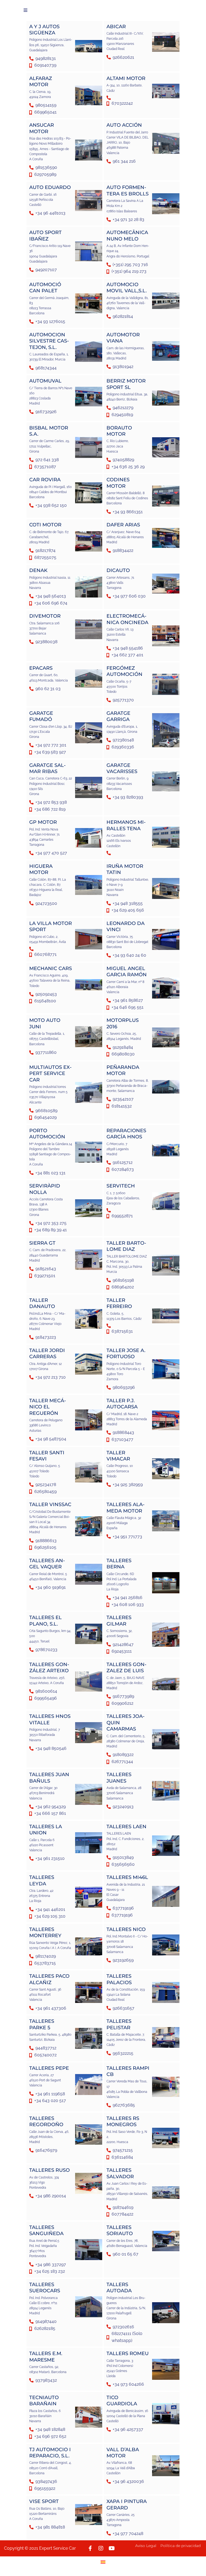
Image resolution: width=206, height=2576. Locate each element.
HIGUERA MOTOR (41, 869)
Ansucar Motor (42, 128)
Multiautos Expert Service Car (50, 1074)
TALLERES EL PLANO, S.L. (45, 1621)
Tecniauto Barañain (44, 2401)
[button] (25, 10)
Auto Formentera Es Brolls (128, 190)
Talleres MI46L (127, 1877)
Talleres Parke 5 (42, 2024)
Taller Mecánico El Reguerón (48, 1407)
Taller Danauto (42, 1303)
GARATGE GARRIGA (118, 716)
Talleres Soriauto (120, 2230)
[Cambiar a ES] (103, 2562)
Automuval (45, 381)
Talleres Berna (119, 1564)
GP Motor (43, 822)
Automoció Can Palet (45, 288)
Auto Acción (124, 125)
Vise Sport (44, 2501)
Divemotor (45, 616)
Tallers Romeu (128, 2353)
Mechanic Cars (51, 968)
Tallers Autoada (119, 2288)
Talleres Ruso (49, 2170)
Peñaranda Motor (123, 1070)
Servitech (121, 1186)
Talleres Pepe (49, 2068)
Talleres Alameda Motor (126, 1508)
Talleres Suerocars (45, 2288)
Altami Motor (126, 78)
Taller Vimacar (118, 1456)
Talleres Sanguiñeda (46, 2230)
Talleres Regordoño (46, 2121)
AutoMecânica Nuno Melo (127, 236)
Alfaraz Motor (41, 81)
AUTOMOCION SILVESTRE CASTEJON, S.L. (49, 341)
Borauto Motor (119, 431)
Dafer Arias (123, 525)
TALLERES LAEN (126, 1827)
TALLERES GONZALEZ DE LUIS (126, 1668)
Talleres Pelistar (119, 2024)
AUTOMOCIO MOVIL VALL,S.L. (127, 288)
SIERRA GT (42, 1243)
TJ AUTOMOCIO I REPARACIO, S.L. (50, 2453)
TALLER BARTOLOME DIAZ (126, 1246)
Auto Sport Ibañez (45, 236)
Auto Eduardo (50, 187)
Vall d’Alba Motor (123, 2453)
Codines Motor (118, 483)
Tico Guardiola (122, 2401)
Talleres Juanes (119, 1778)
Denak (38, 570)
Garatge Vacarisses (122, 768)
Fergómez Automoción (124, 671)
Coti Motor (45, 525)
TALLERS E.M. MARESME (46, 2357)
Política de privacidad (181, 2546)
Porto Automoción (47, 1134)
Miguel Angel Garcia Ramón (127, 972)
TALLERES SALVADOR (120, 2173)
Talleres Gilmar (119, 1621)
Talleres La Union (46, 1830)
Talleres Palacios (119, 1979)
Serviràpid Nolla (45, 1189)
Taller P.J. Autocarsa (122, 1404)
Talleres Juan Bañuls (49, 1778)
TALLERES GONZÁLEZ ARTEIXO (49, 1668)
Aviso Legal (146, 2546)
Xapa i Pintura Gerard (127, 2504)
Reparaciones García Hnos (126, 1134)
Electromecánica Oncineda (127, 619)
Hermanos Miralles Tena (126, 825)
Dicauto (118, 570)
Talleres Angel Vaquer (47, 1564)
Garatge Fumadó (41, 716)
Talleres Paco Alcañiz (49, 1979)
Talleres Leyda (42, 1880)
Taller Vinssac (50, 1504)
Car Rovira (45, 480)
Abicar (116, 27)
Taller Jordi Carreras (47, 1353)
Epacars (41, 668)
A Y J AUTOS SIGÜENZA (44, 30)
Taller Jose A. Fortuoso (126, 1353)
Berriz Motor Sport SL (126, 384)
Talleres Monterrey (45, 1932)
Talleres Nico (126, 1929)
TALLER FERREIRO (119, 1303)
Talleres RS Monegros (123, 2121)
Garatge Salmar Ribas (47, 768)
